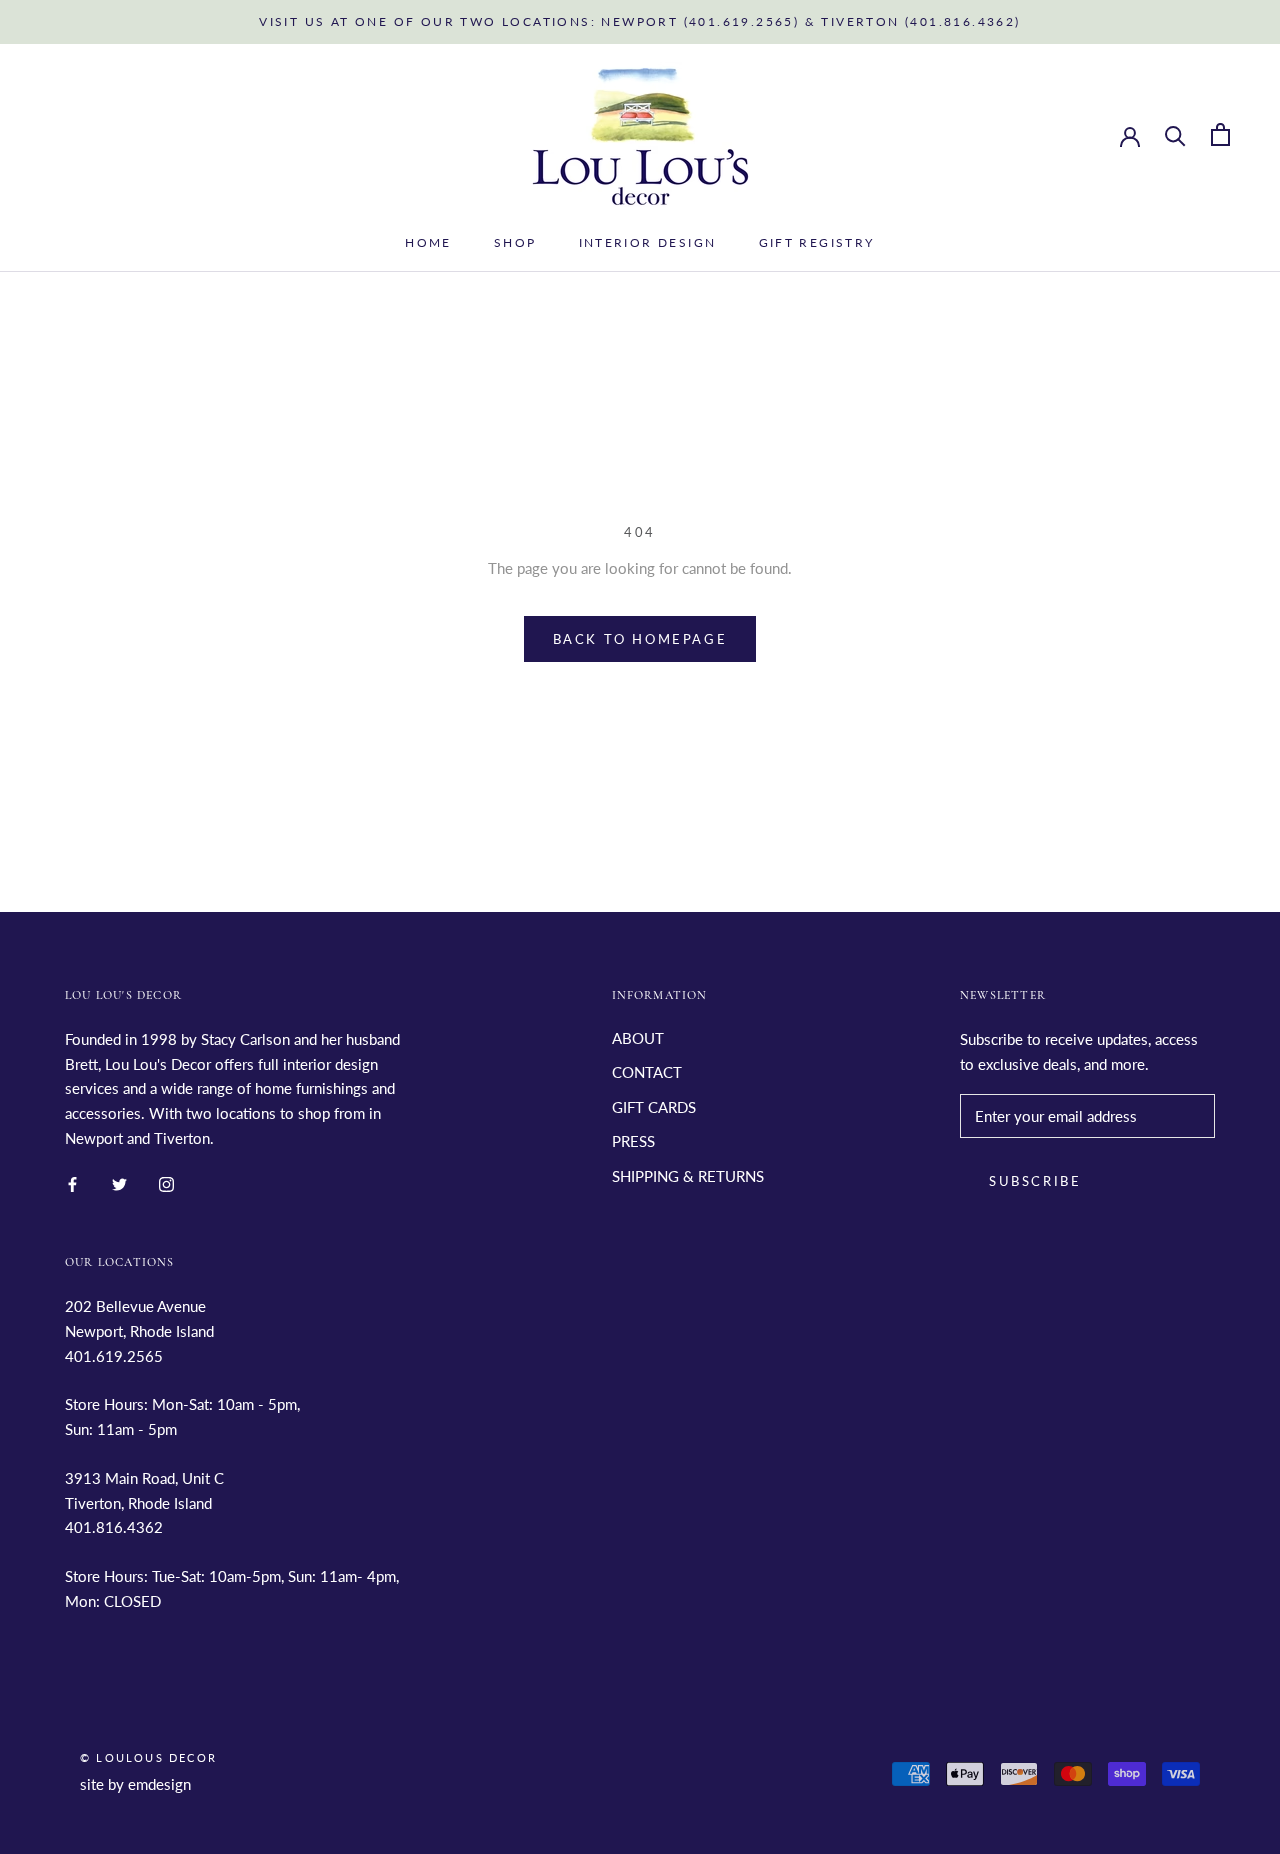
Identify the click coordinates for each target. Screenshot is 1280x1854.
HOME (428, 242)
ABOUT (638, 1038)
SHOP (515, 242)
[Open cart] (1220, 134)
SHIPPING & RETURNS (688, 1176)
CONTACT (647, 1072)
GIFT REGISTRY (817, 242)
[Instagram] (166, 1183)
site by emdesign (135, 1784)
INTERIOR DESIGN (648, 242)
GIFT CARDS (654, 1107)
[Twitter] (119, 1183)
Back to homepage (640, 639)
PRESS (633, 1141)
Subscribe (1035, 1181)
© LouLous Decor (148, 1757)
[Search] (1175, 134)
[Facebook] (72, 1183)
